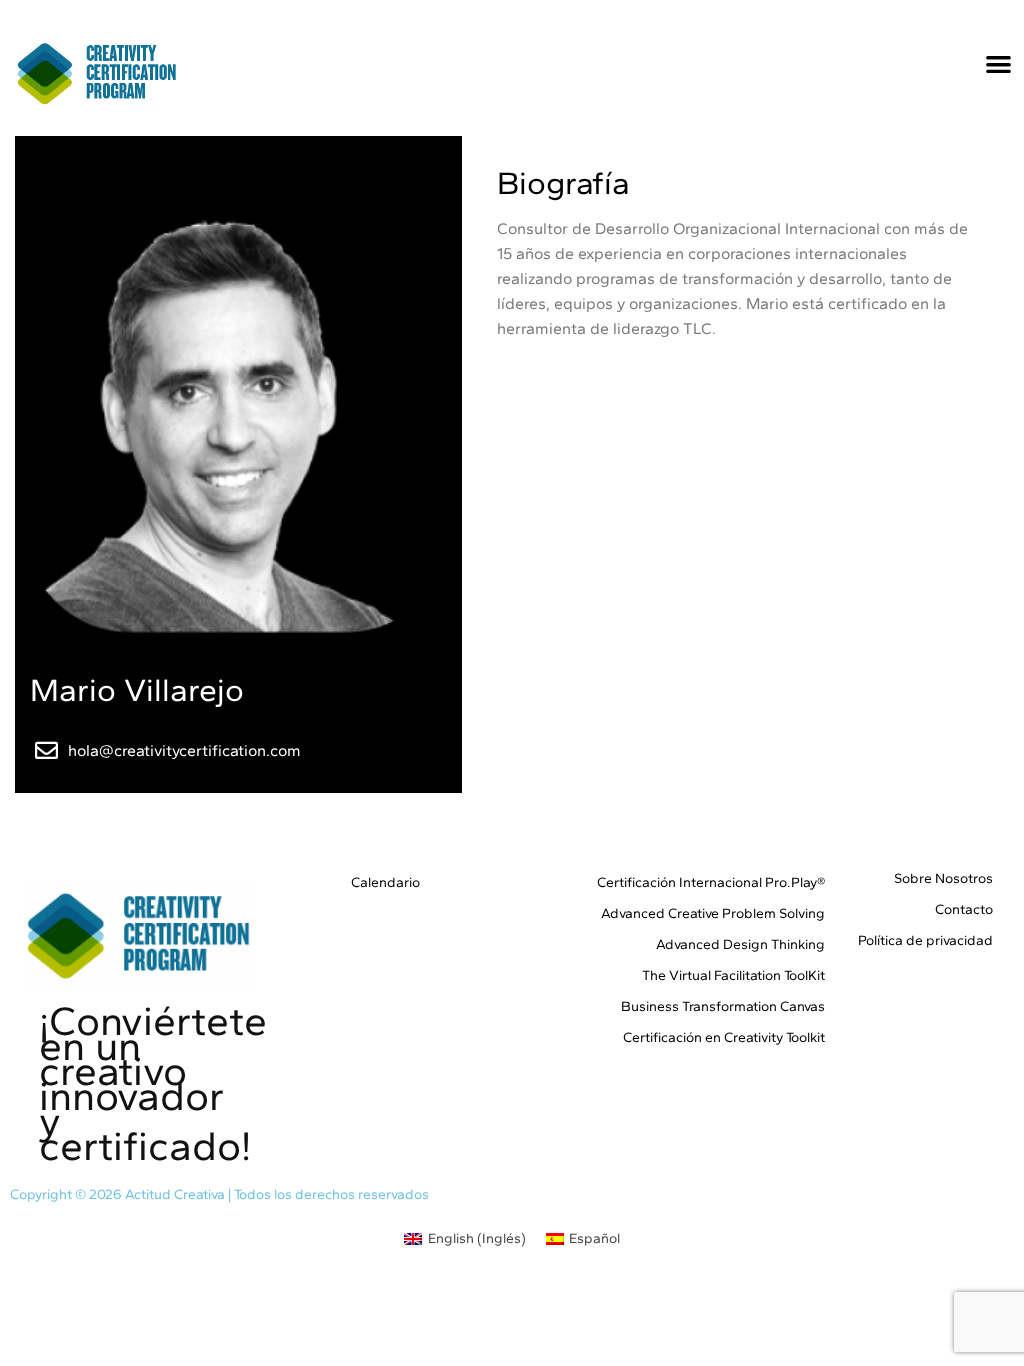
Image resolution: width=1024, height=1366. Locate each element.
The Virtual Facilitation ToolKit (733, 975)
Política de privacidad (925, 940)
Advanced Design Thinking (740, 944)
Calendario (385, 882)
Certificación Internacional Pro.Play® (711, 882)
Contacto (964, 909)
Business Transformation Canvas (723, 1006)
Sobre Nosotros (943, 878)
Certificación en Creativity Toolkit (724, 1037)
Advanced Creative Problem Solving (713, 913)
